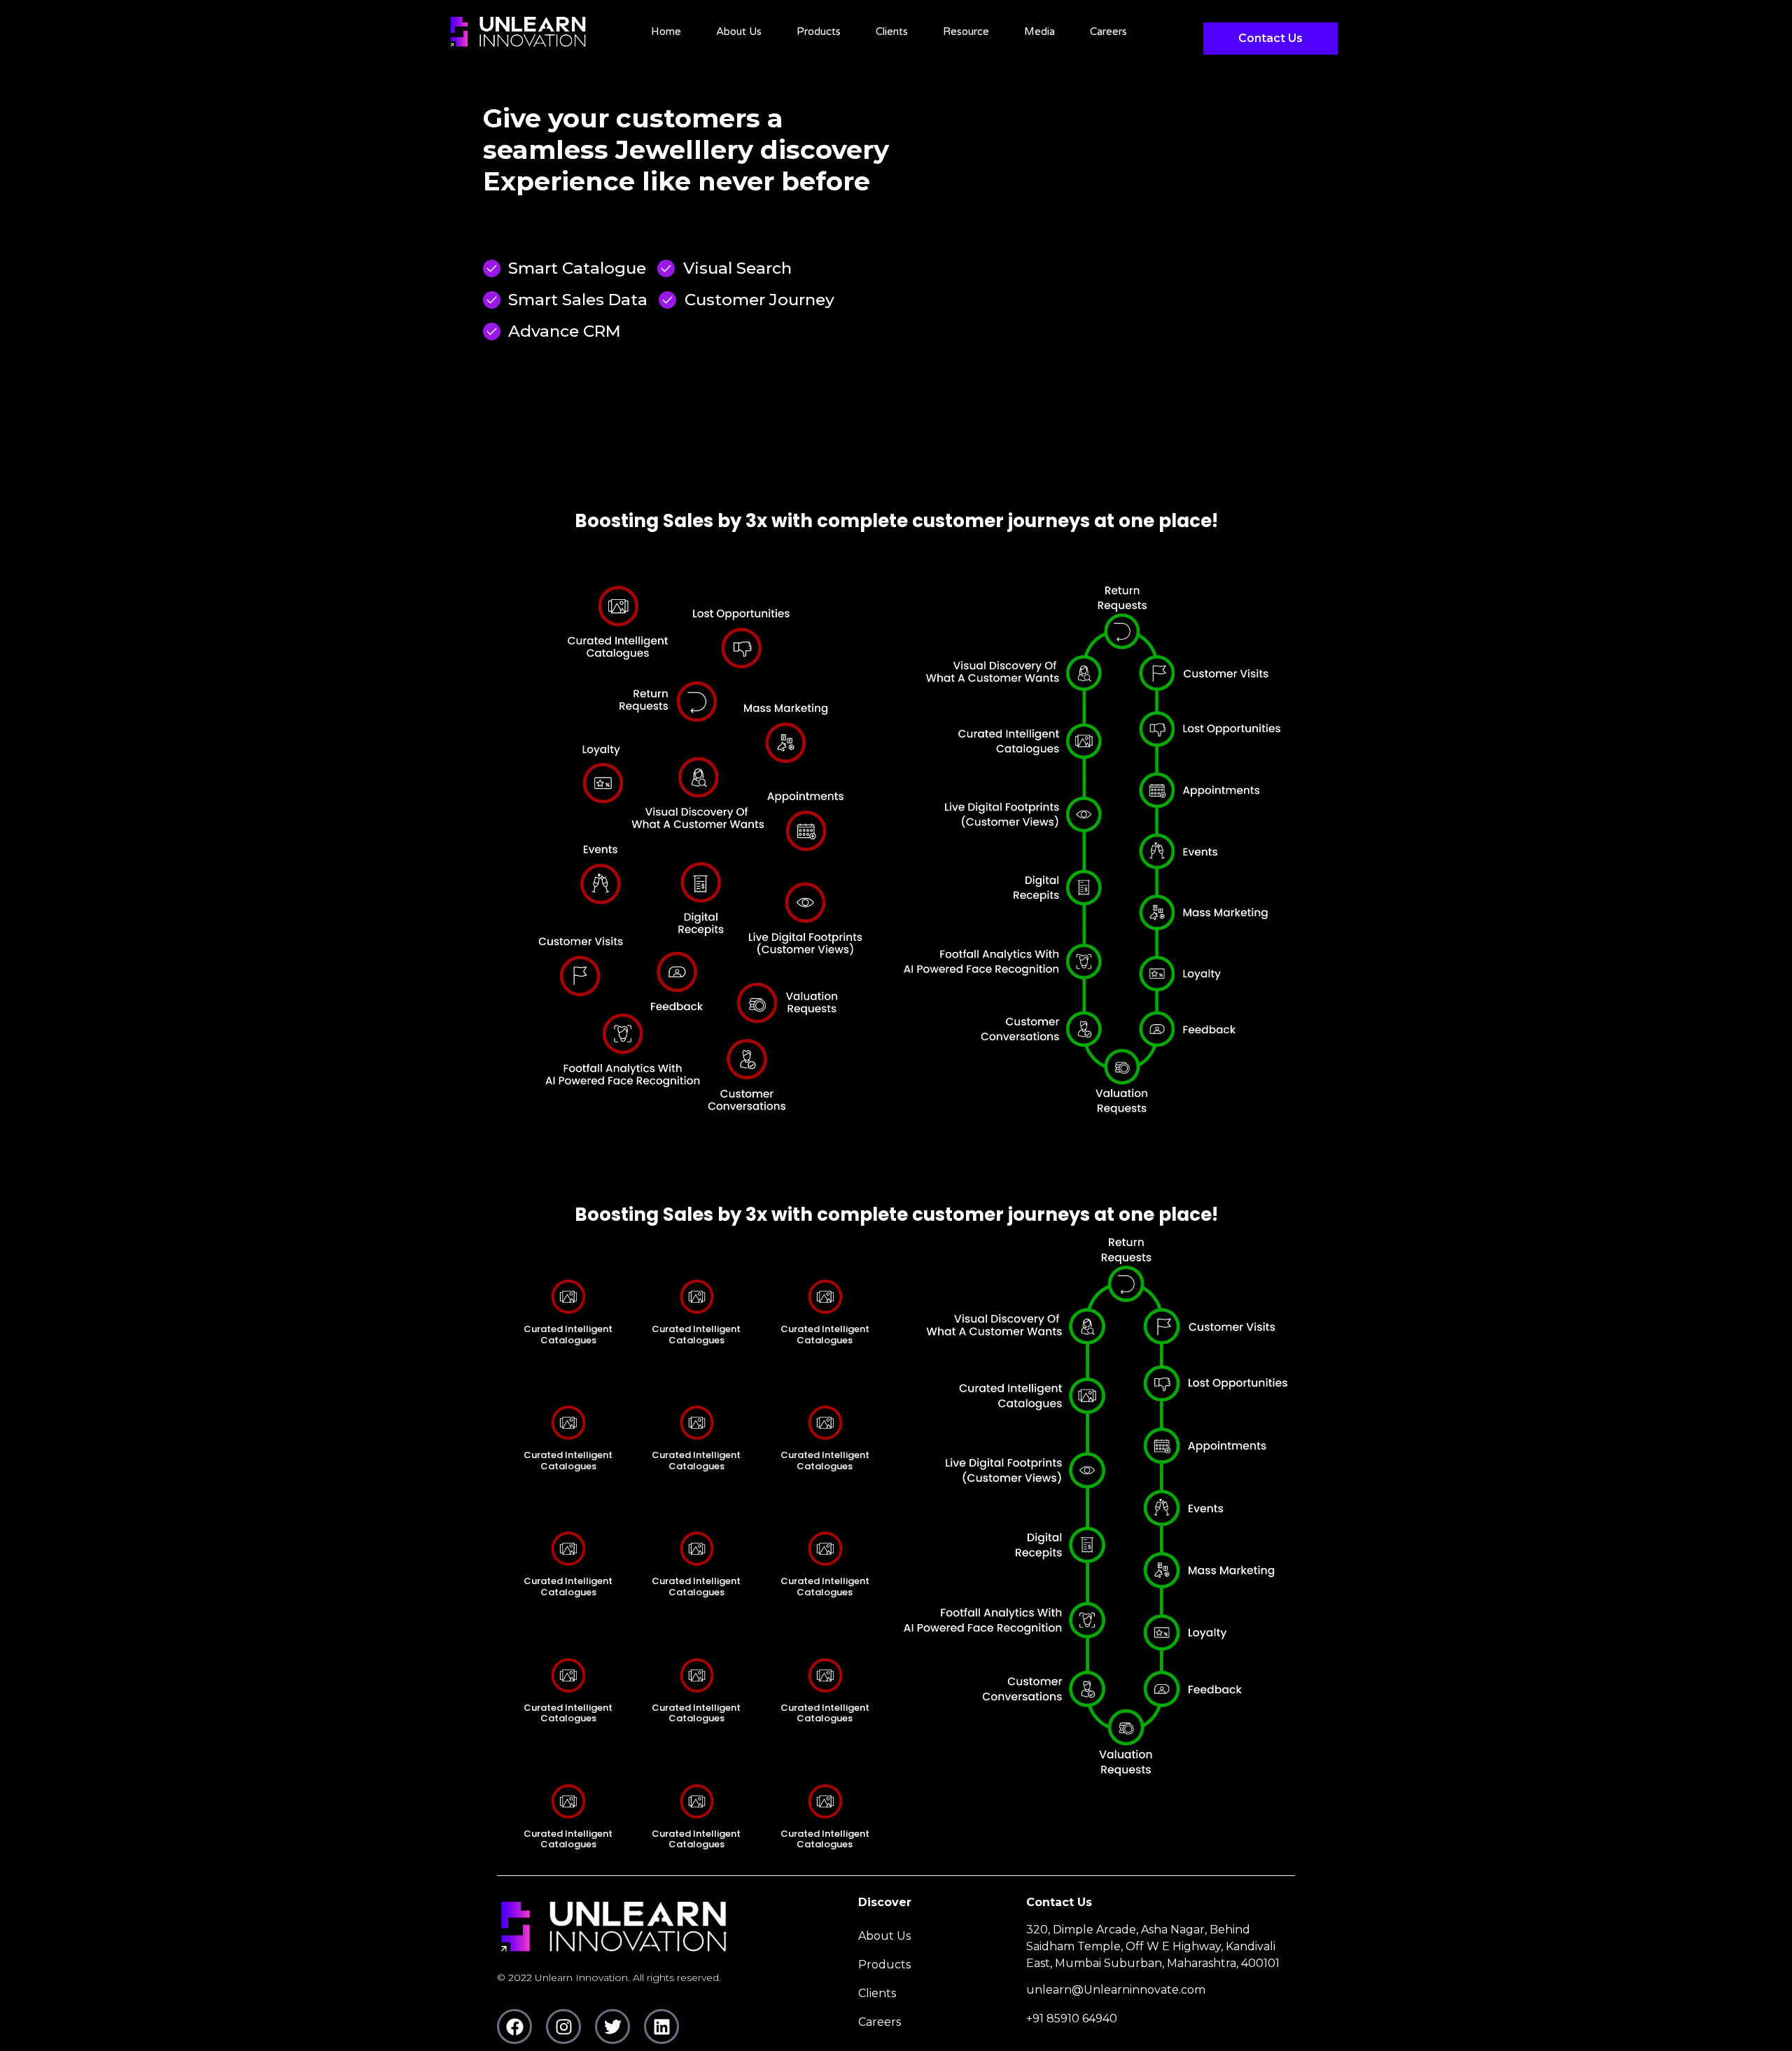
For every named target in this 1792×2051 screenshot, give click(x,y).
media (1039, 31)
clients (892, 31)
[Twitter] (612, 2026)
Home (666, 31)
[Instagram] (563, 2026)
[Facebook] (514, 2026)
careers (1108, 31)
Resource (966, 31)
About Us (739, 31)
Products (819, 31)
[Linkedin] (661, 2026)
